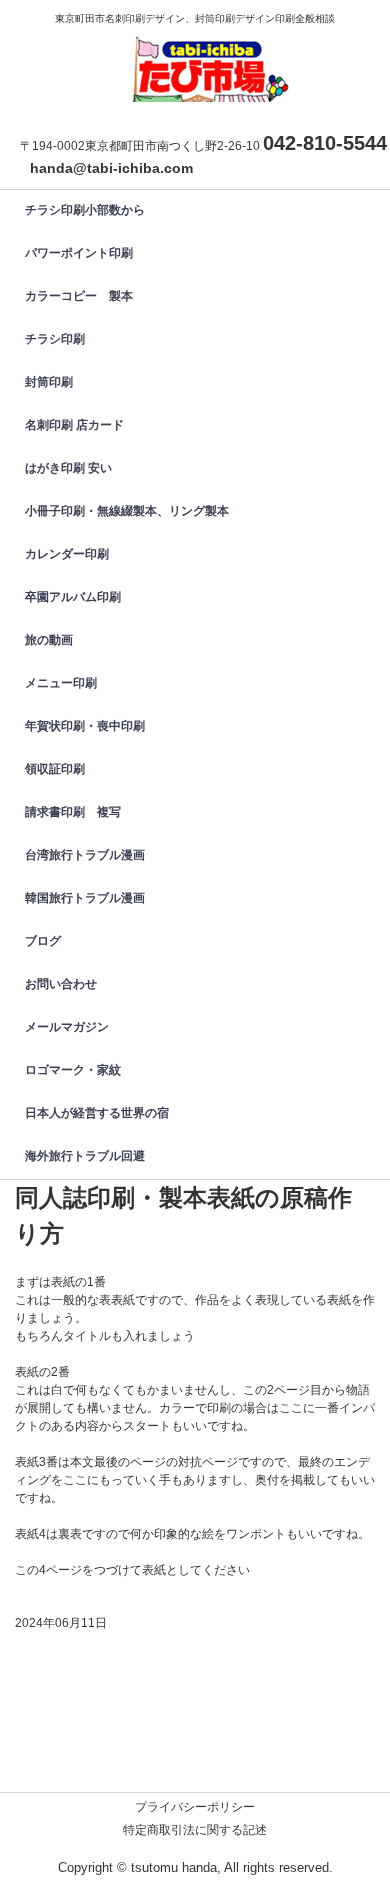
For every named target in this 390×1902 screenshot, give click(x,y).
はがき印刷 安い (68, 468)
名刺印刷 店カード (74, 425)
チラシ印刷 (55, 339)
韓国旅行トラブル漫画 (85, 898)
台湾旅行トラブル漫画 (85, 855)
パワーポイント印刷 (79, 253)
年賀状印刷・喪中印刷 (85, 726)
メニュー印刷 (61, 683)
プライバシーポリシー (195, 1807)
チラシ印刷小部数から (85, 210)
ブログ (43, 941)
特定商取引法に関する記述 (195, 1830)
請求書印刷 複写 (73, 812)
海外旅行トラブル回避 (85, 1156)
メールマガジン (67, 1027)
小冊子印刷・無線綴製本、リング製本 (127, 511)
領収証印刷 (55, 769)
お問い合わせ (61, 984)
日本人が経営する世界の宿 (97, 1113)
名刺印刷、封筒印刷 (205, 54)
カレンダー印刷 (73, 554)
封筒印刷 (55, 382)
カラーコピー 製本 (79, 296)
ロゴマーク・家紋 (73, 1070)
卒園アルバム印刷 (73, 597)
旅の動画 (49, 640)
